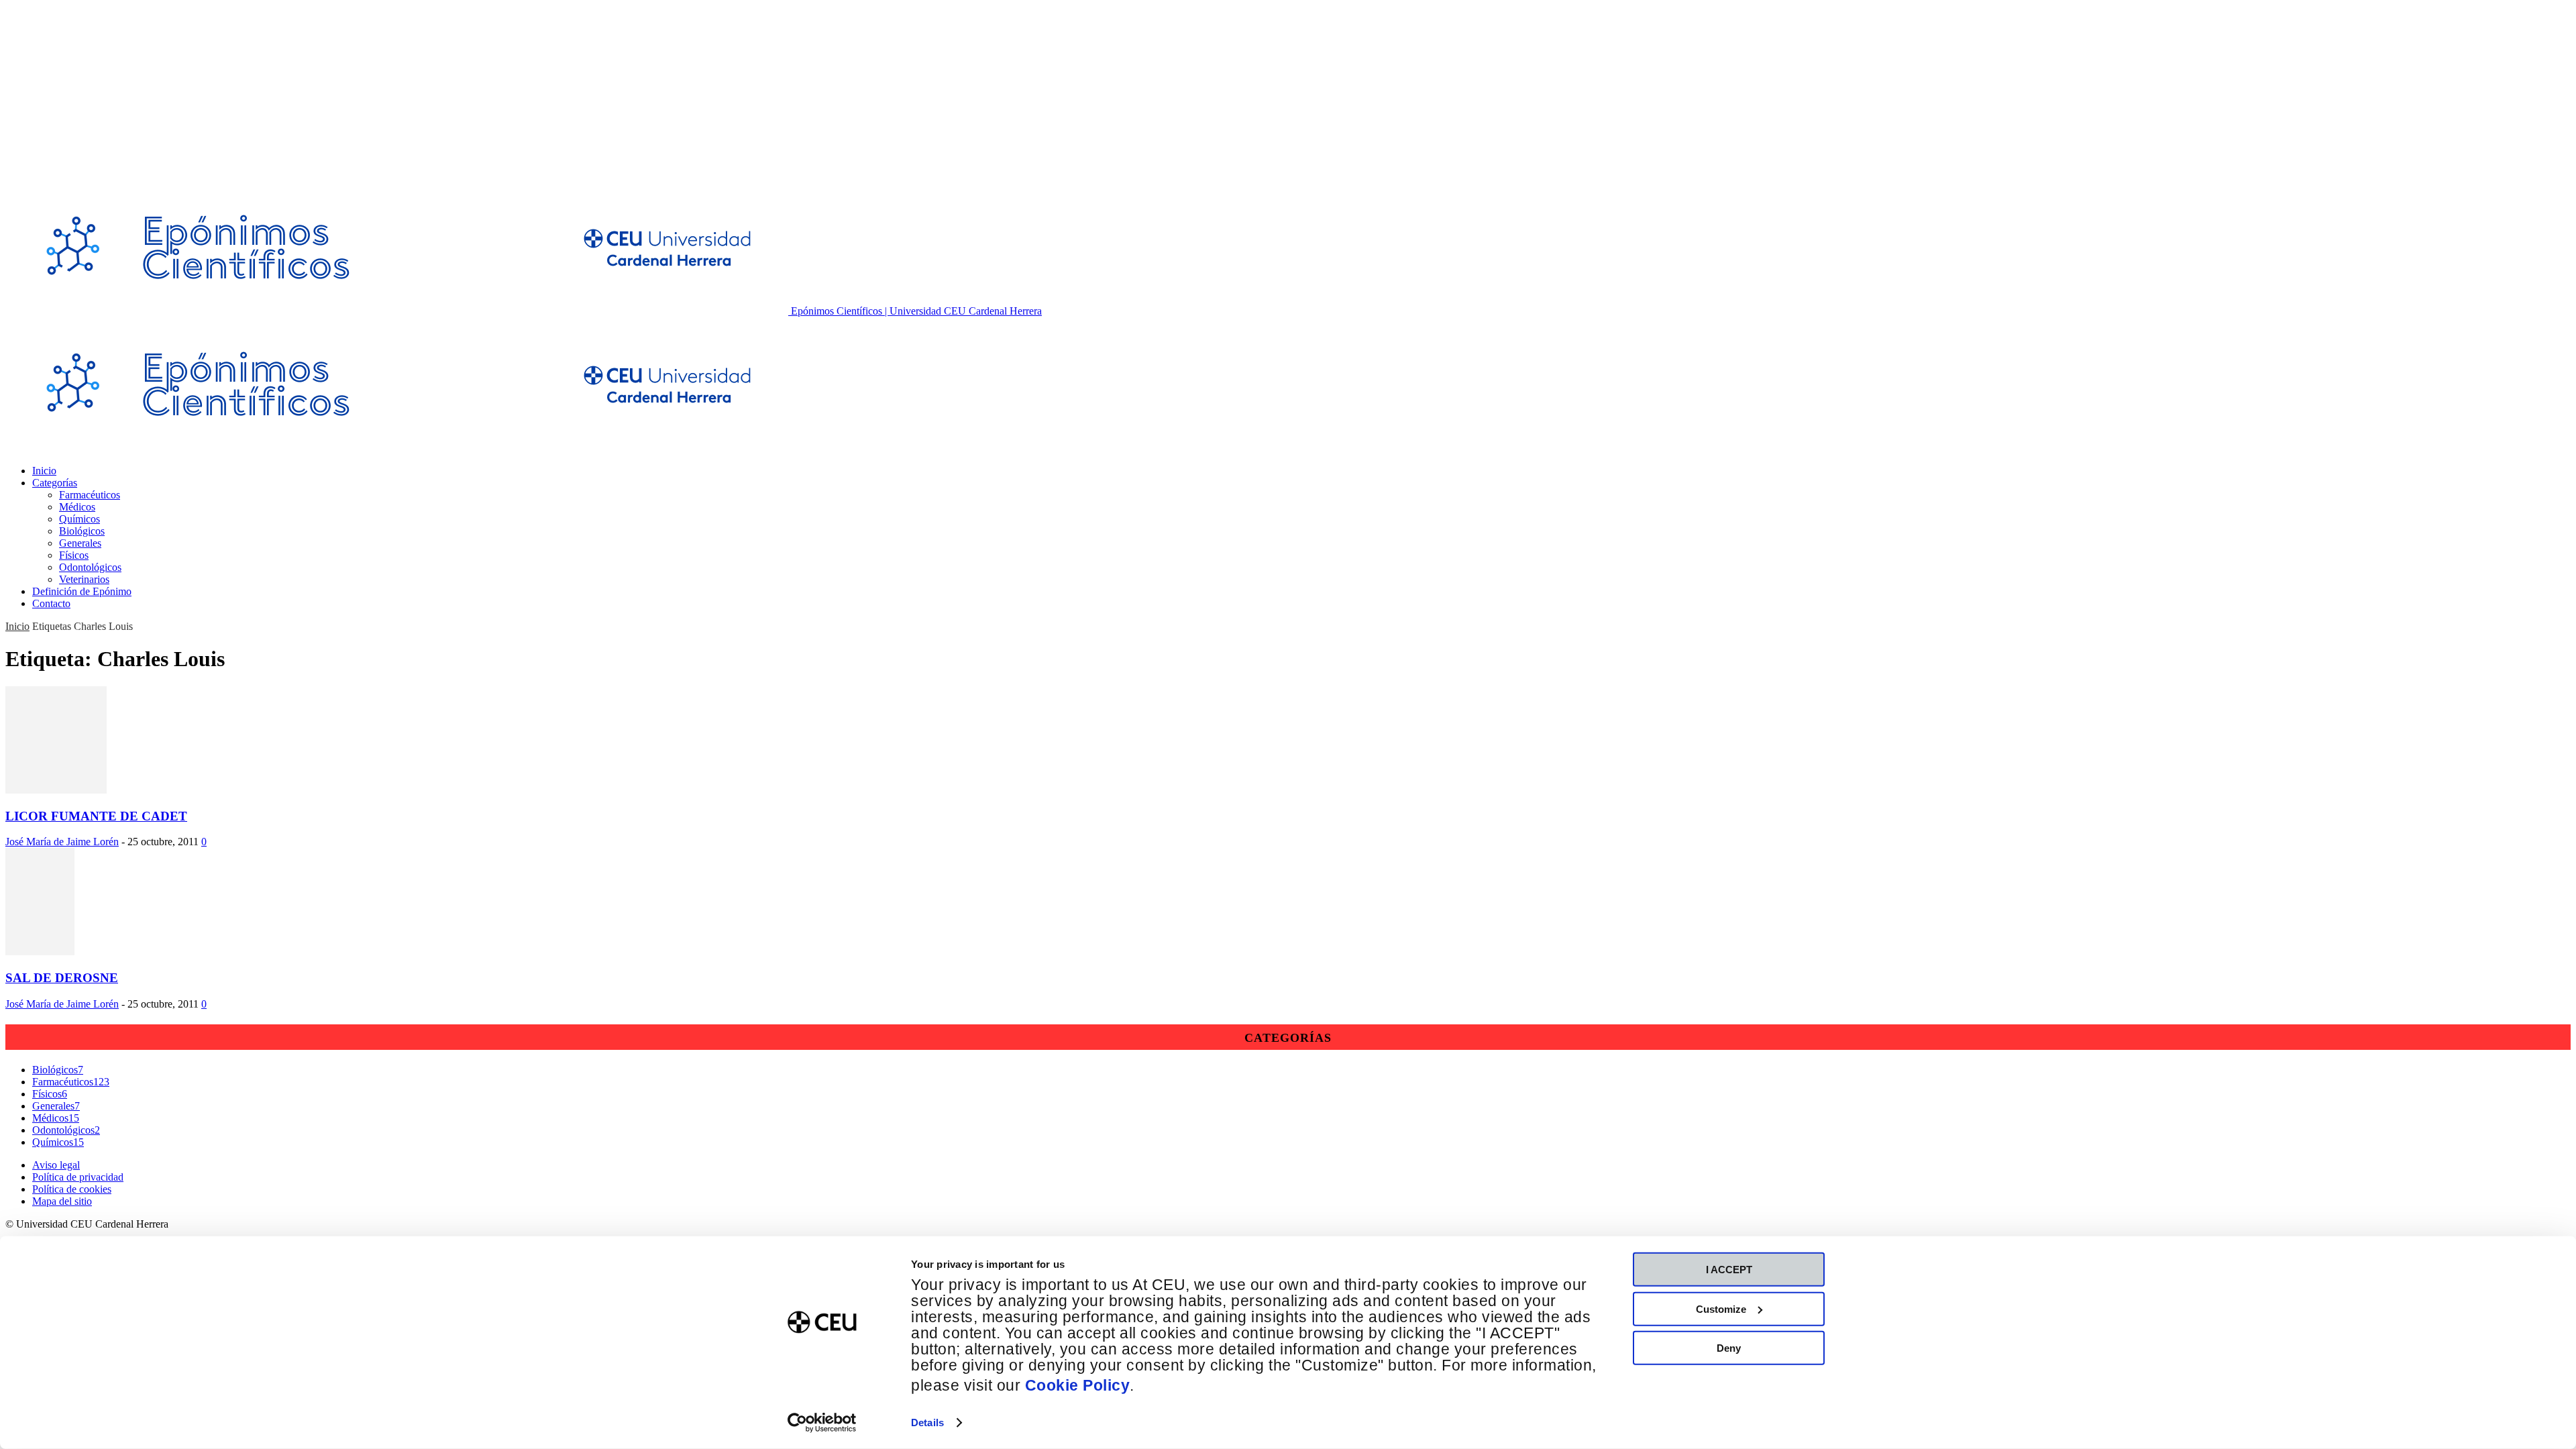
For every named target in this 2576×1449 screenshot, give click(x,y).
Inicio (44, 471)
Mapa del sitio (62, 1201)
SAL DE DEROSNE (62, 978)
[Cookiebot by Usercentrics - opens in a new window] (822, 1423)
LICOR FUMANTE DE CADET (96, 816)
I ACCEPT (1729, 1270)
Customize (1721, 1308)
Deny (1729, 1348)
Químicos (79, 519)
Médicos (77, 507)
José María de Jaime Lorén (62, 842)
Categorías (55, 483)
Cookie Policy (1078, 1386)
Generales (80, 543)
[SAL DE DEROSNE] (40, 952)
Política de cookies (72, 1189)
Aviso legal (56, 1165)
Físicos (74, 555)
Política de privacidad (78, 1177)
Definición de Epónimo (82, 591)
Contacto (51, 603)
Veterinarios (84, 579)
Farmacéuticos (90, 495)
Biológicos (82, 531)
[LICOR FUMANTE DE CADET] (56, 790)
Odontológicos (90, 567)
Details (927, 1423)
